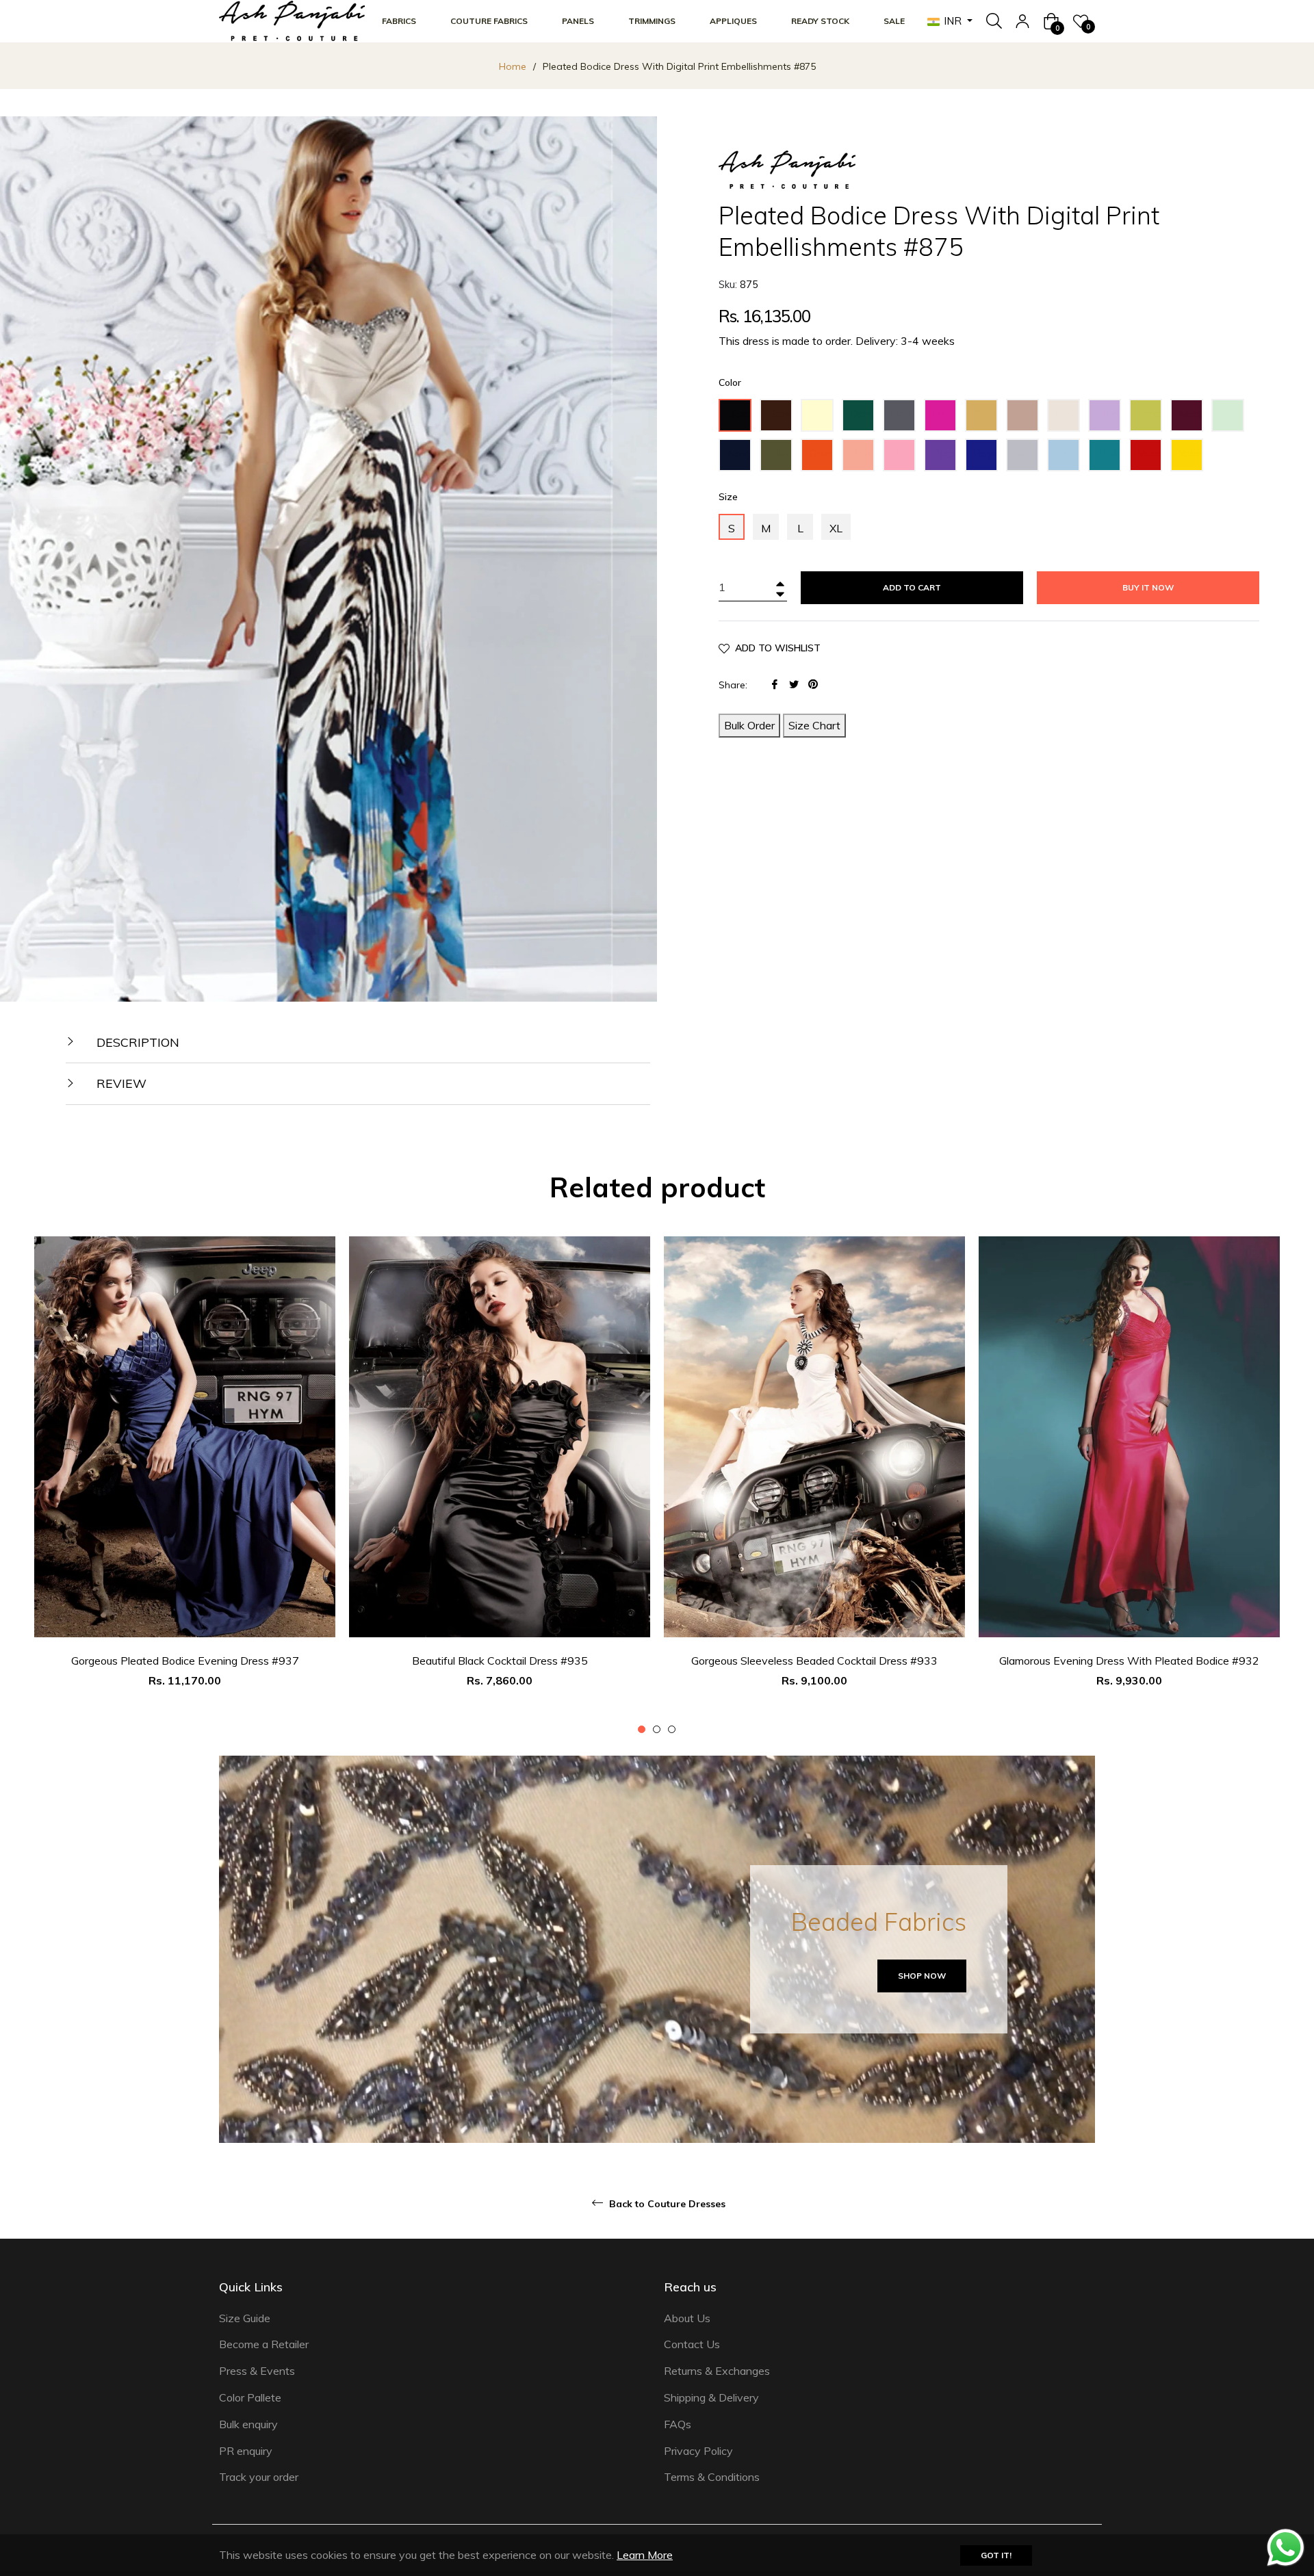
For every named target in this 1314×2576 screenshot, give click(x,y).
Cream (821, 413)
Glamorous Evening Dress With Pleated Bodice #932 (1129, 1661)
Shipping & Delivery (711, 2397)
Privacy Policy (698, 2451)
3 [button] (672, 1729)
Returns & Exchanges (717, 2371)
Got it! (996, 2555)
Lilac (1107, 413)
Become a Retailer (264, 2344)
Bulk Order (749, 725)
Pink (902, 453)
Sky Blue (1066, 459)
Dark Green (862, 419)
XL (836, 528)
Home (513, 66)
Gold (984, 413)
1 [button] (642, 1729)
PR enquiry (246, 2451)
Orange (821, 453)
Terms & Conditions (712, 2477)
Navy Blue (739, 459)
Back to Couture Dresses (666, 2204)
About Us (687, 2318)
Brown (780, 413)
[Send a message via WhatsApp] (1286, 2548)
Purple (944, 453)
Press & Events (257, 2371)
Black (739, 413)
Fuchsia (944, 413)
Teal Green (1109, 459)
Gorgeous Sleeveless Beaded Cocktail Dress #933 (814, 1661)
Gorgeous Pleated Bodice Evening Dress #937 (185, 1661)
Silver (1027, 453)
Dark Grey (903, 419)
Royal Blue (985, 459)
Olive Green (780, 459)
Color (730, 382)
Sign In (1022, 21)
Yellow (1191, 453)
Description (136, 1042)
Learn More (645, 2555)
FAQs (678, 2424)
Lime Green (1150, 419)
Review (120, 1083)
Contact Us (692, 2344)
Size (728, 497)
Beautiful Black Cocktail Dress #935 (500, 1661)
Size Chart (814, 725)
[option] (185, 1486)
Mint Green (1232, 419)
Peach (862, 453)
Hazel (1027, 413)
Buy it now (1148, 587)
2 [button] (657, 1729)
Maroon (1191, 413)
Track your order (259, 2477)
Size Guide (245, 2318)
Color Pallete (250, 2397)
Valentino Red (1150, 459)
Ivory (1068, 413)
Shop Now (922, 1976)
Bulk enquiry (248, 2424)
